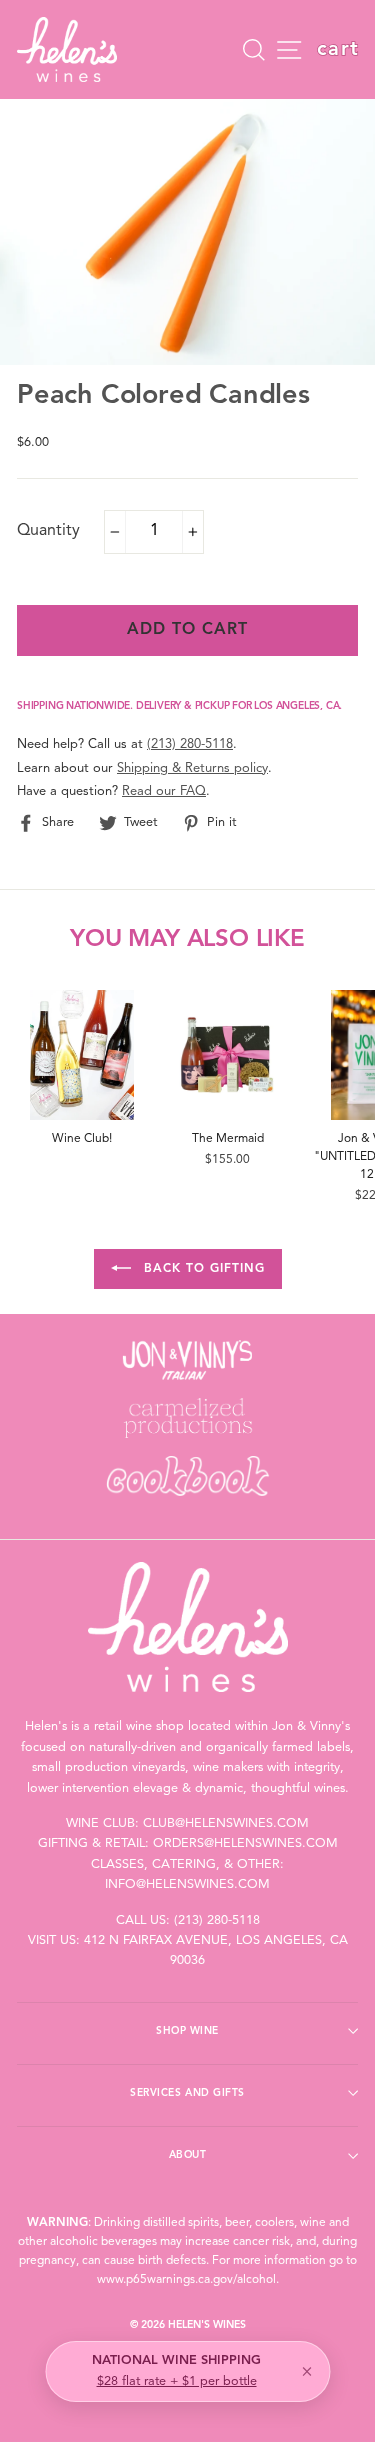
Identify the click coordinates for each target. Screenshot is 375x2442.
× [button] (307, 2372)
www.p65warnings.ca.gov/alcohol (186, 2280)
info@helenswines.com (187, 1884)
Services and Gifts (187, 2093)
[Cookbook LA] (187, 1476)
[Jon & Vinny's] (187, 1360)
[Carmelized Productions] (187, 1418)
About (188, 2155)
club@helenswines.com (226, 1823)
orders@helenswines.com (245, 1843)
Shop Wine (187, 2031)
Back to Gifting (202, 1268)
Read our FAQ (164, 791)
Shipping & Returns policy (192, 768)
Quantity (48, 531)
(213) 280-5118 (190, 744)
